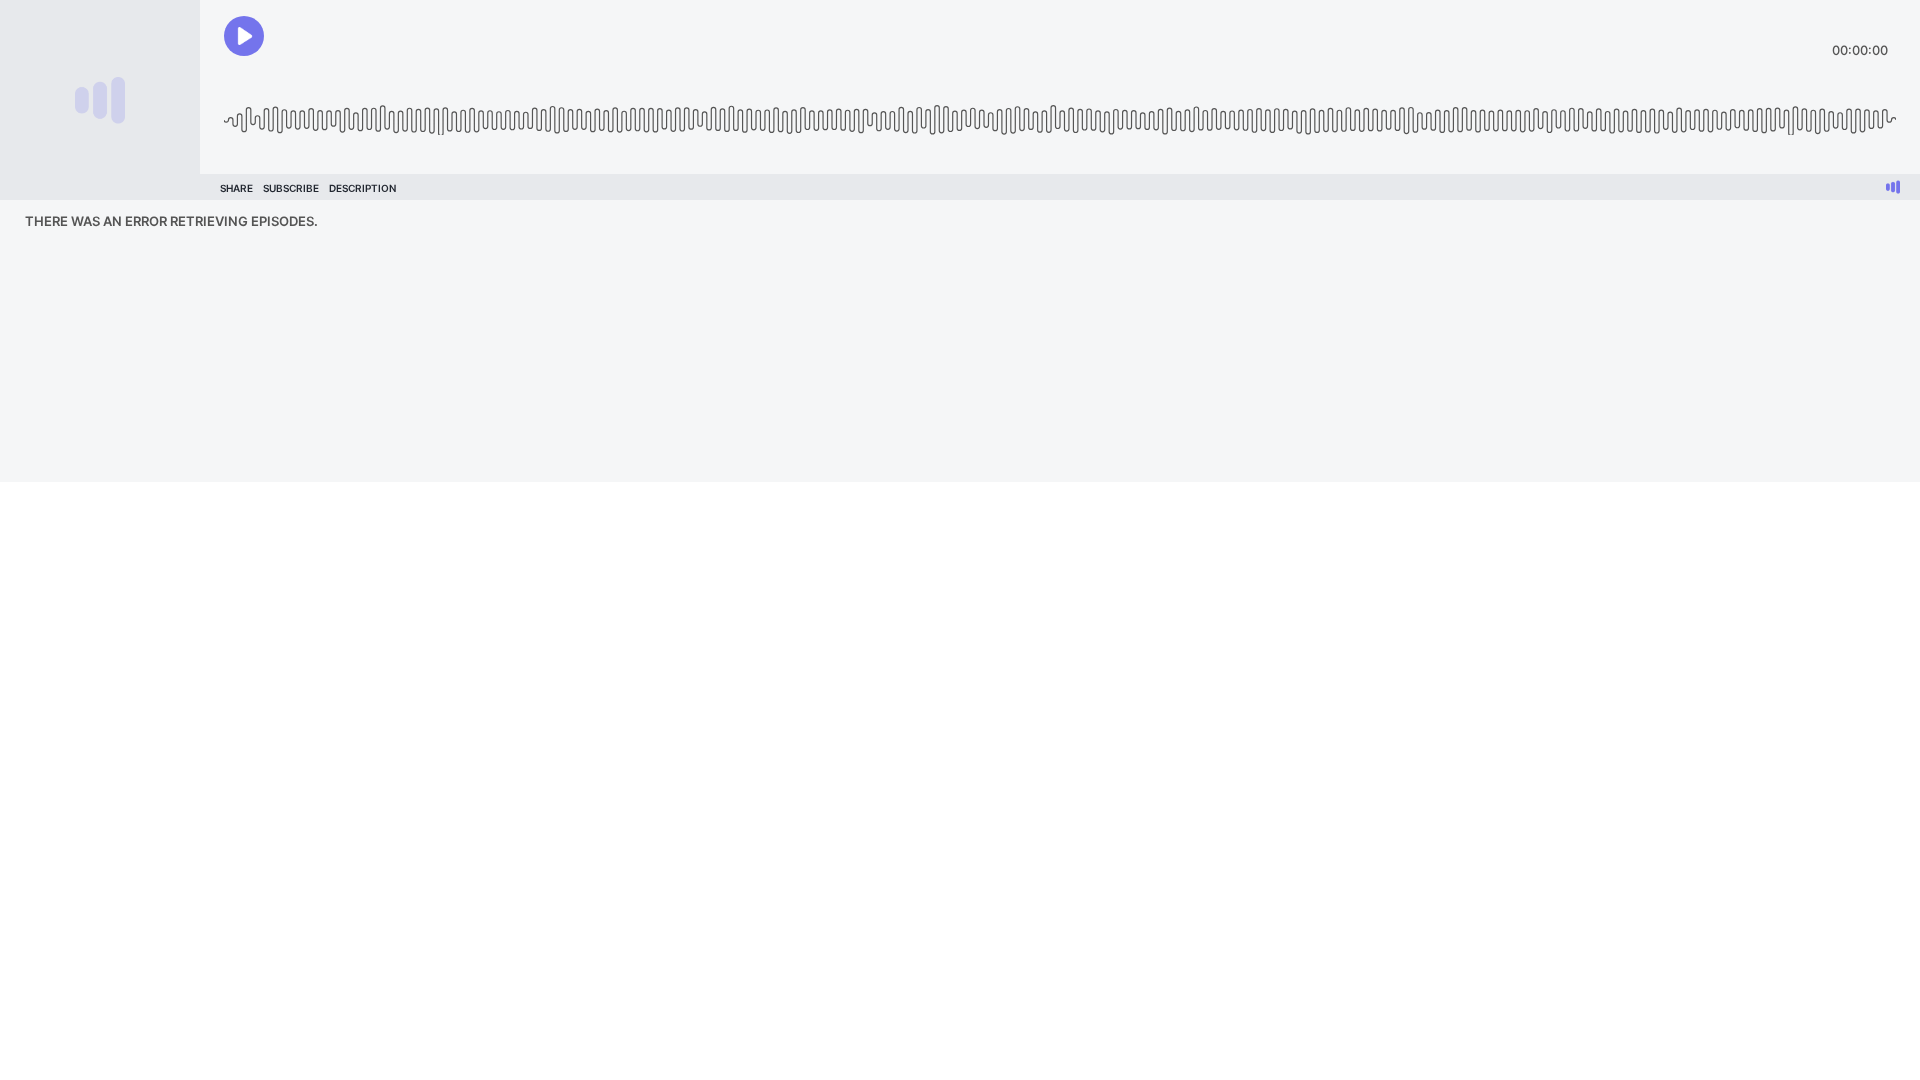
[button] (244, 36)
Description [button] (362, 188)
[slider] (1060, 112)
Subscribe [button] (291, 188)
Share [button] (236, 188)
